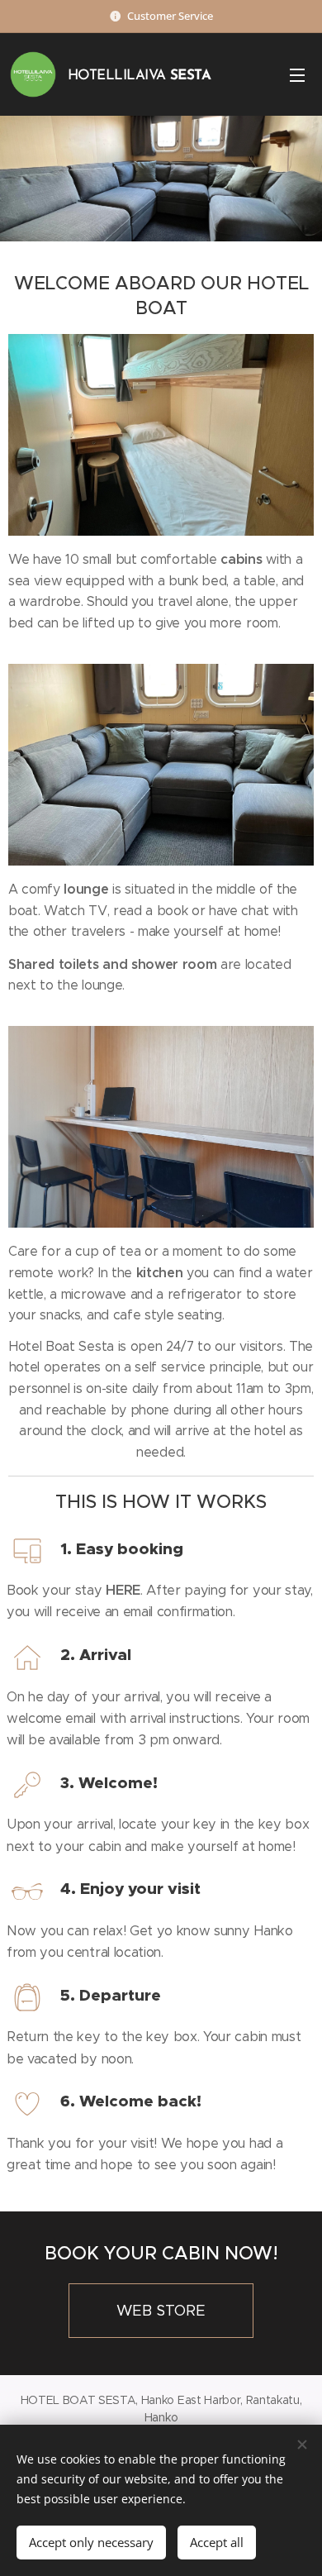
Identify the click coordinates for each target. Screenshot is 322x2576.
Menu (297, 74)
